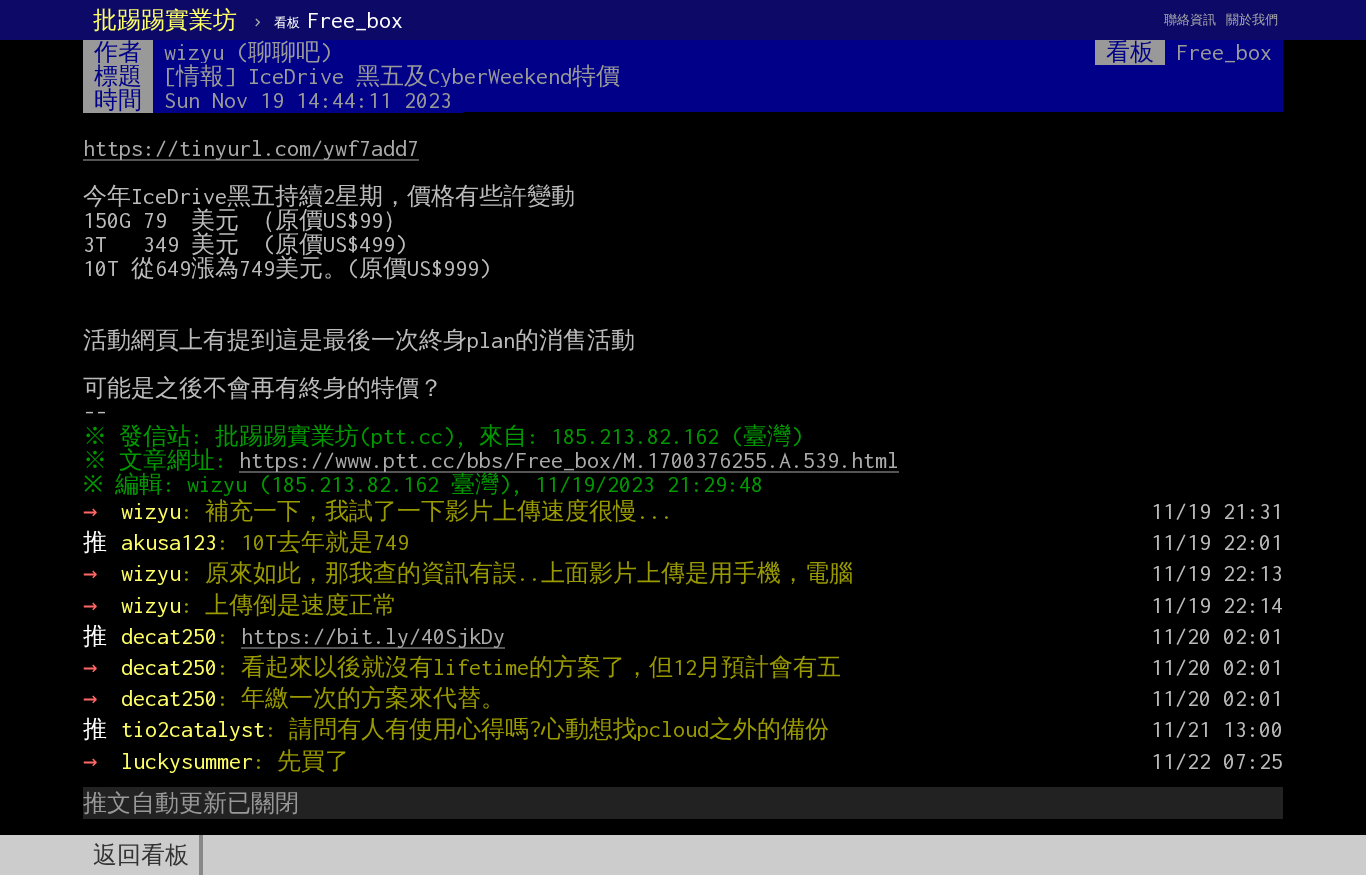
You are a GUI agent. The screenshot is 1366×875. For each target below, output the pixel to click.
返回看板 (141, 855)
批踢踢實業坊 (165, 20)
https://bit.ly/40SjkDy (373, 636)
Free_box (338, 20)
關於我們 (1252, 19)
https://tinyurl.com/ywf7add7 (251, 148)
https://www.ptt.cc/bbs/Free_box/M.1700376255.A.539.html (569, 460)
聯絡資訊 (1190, 19)
